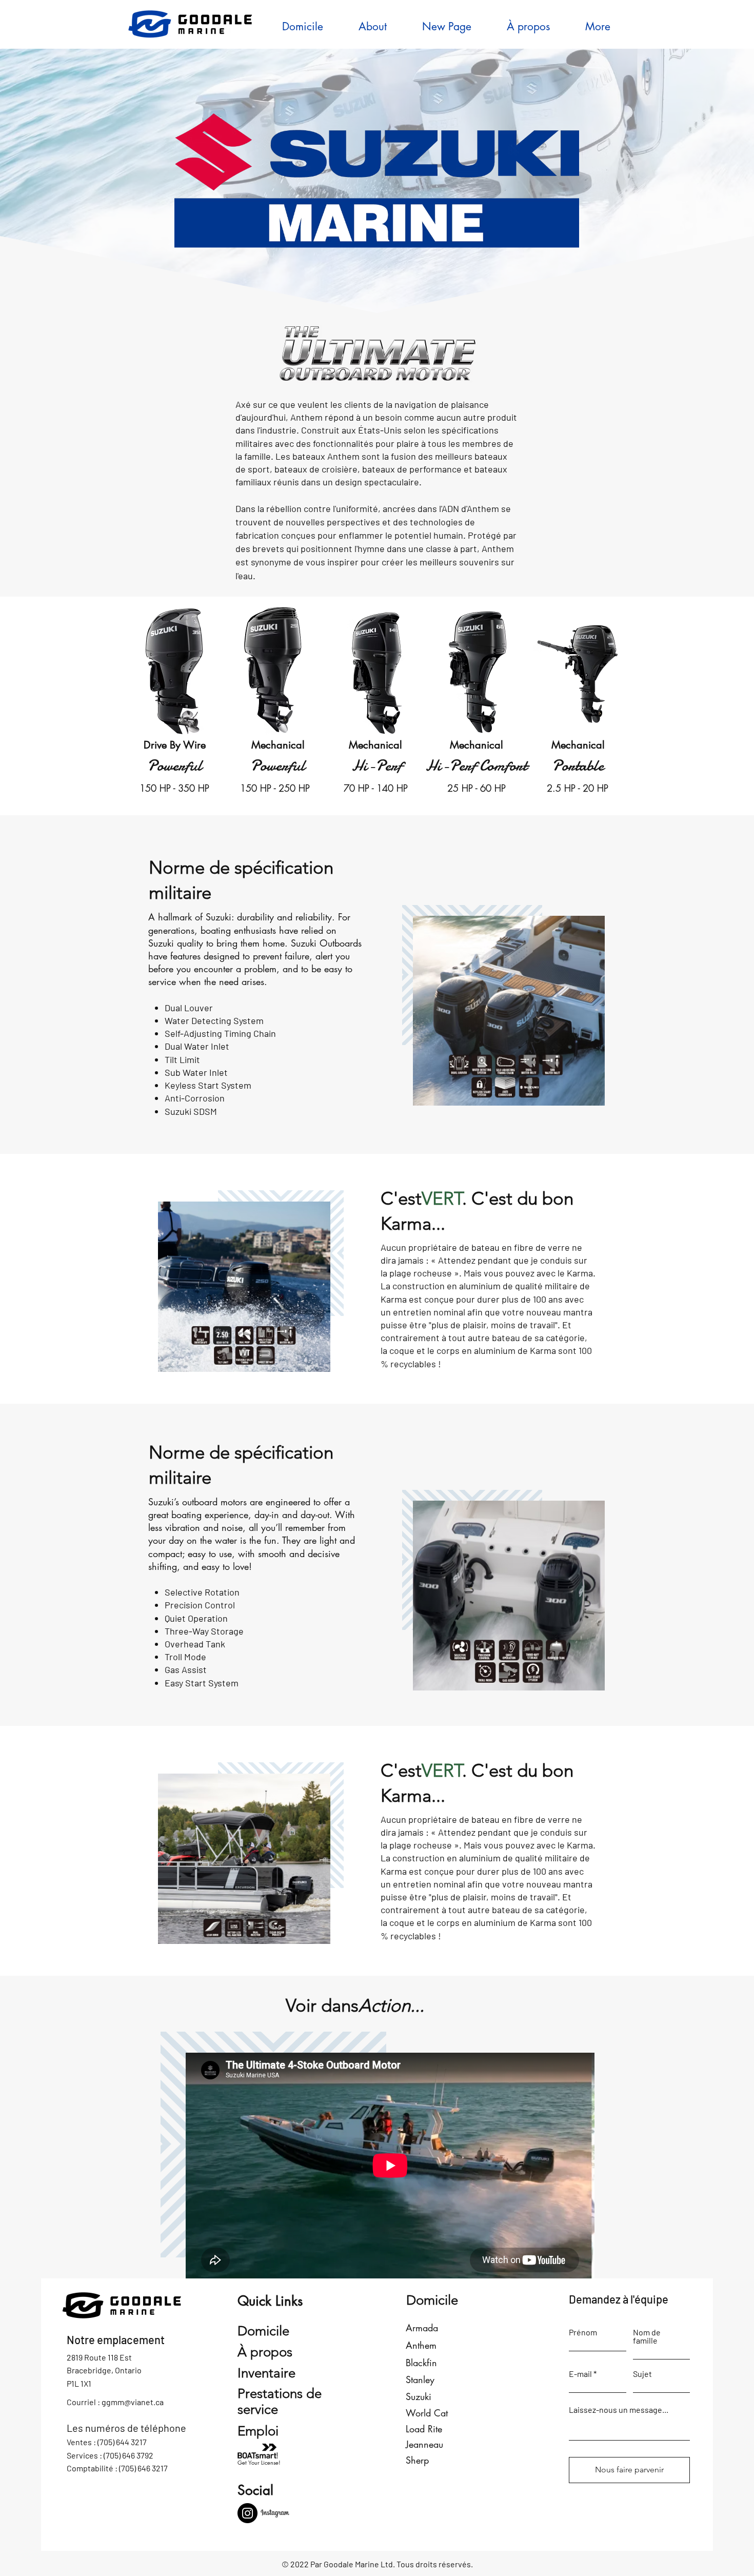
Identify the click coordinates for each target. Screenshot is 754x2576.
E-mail (580, 2374)
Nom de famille (647, 2336)
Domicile (263, 2331)
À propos (265, 2352)
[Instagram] (247, 2513)
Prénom (583, 2332)
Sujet (642, 2374)
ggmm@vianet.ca (133, 2402)
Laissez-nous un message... (619, 2410)
